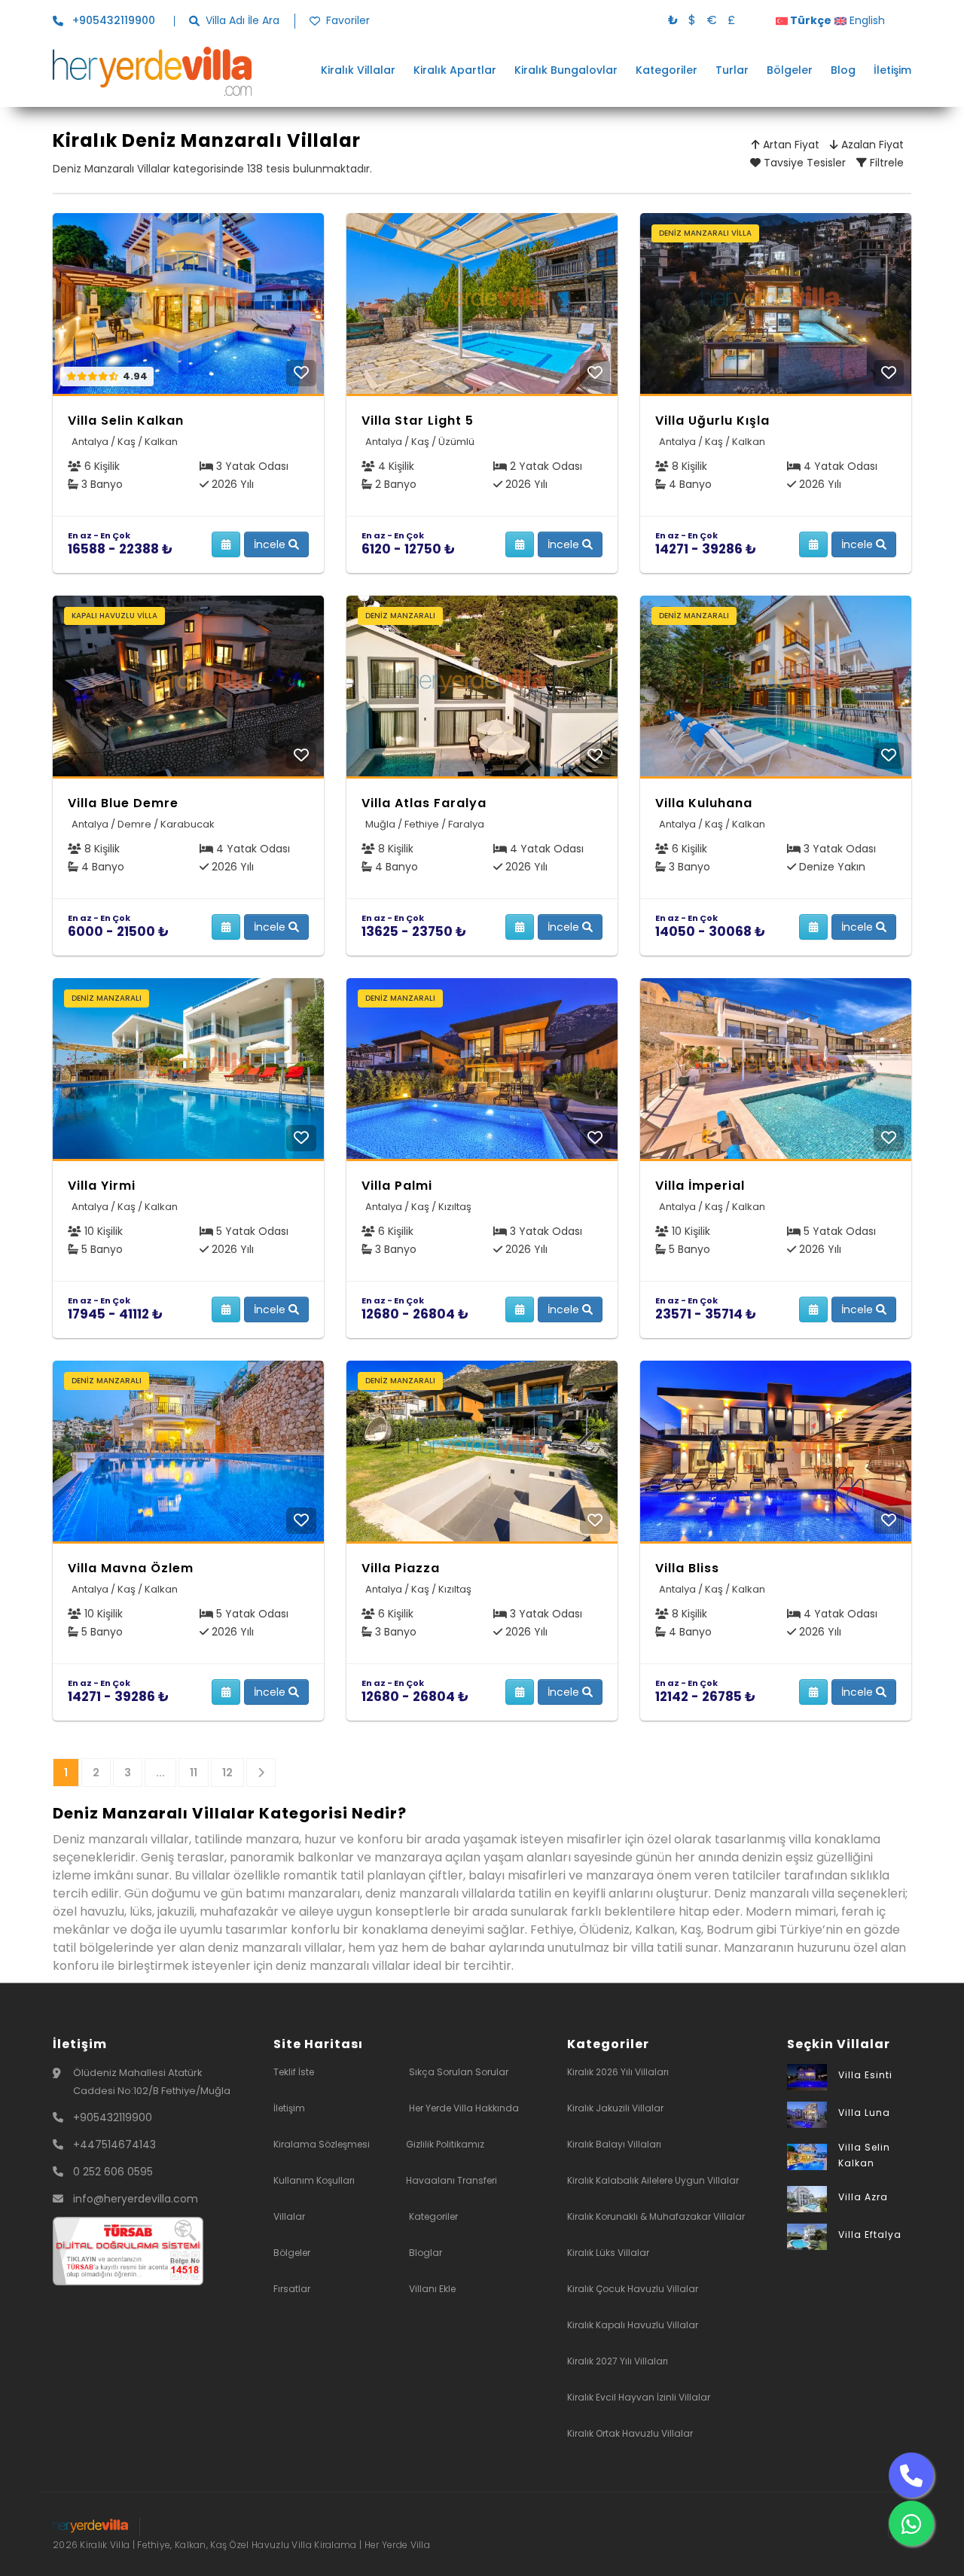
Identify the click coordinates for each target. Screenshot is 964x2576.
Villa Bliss (687, 1568)
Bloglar (426, 2253)
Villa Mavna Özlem (131, 1568)
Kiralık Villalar (358, 70)
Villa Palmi (397, 1186)
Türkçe (810, 20)
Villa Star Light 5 (418, 421)
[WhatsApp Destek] (911, 2523)
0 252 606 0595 (113, 2172)
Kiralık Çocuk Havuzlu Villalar (633, 2289)
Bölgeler (790, 70)
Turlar (732, 70)
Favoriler (348, 21)
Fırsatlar (292, 2289)
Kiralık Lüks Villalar (608, 2253)
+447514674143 (114, 2145)
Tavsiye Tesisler (803, 163)
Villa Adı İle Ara (243, 21)
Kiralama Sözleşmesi (322, 2144)
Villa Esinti (865, 2075)
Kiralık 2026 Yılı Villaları (618, 2072)
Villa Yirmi (102, 1186)
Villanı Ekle (432, 2289)
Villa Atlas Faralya (424, 803)
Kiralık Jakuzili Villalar (615, 2108)
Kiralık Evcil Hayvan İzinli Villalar (639, 2397)
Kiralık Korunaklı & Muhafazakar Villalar (656, 2216)
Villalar (289, 2216)
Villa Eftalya (870, 2235)
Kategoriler (667, 70)
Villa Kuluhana (704, 803)
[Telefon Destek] (911, 2475)
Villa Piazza (401, 1568)
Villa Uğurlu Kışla (712, 421)
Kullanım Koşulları (314, 2180)
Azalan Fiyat (871, 145)
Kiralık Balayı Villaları (614, 2144)
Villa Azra (863, 2197)
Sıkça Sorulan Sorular (459, 2072)
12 (227, 1773)
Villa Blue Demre (123, 803)
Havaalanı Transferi (451, 2180)
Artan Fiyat (790, 145)
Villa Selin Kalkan (126, 421)
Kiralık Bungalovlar (566, 70)
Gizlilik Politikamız (445, 2144)
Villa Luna (864, 2113)
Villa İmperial (700, 1186)
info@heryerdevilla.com (136, 2199)
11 (194, 1773)
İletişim (892, 70)
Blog (843, 70)
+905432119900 (113, 2117)
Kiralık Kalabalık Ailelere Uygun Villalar (653, 2180)
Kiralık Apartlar (455, 70)
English (866, 20)
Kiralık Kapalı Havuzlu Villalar (633, 2325)
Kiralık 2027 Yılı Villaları (618, 2361)
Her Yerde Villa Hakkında (464, 2108)
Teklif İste (294, 2072)
